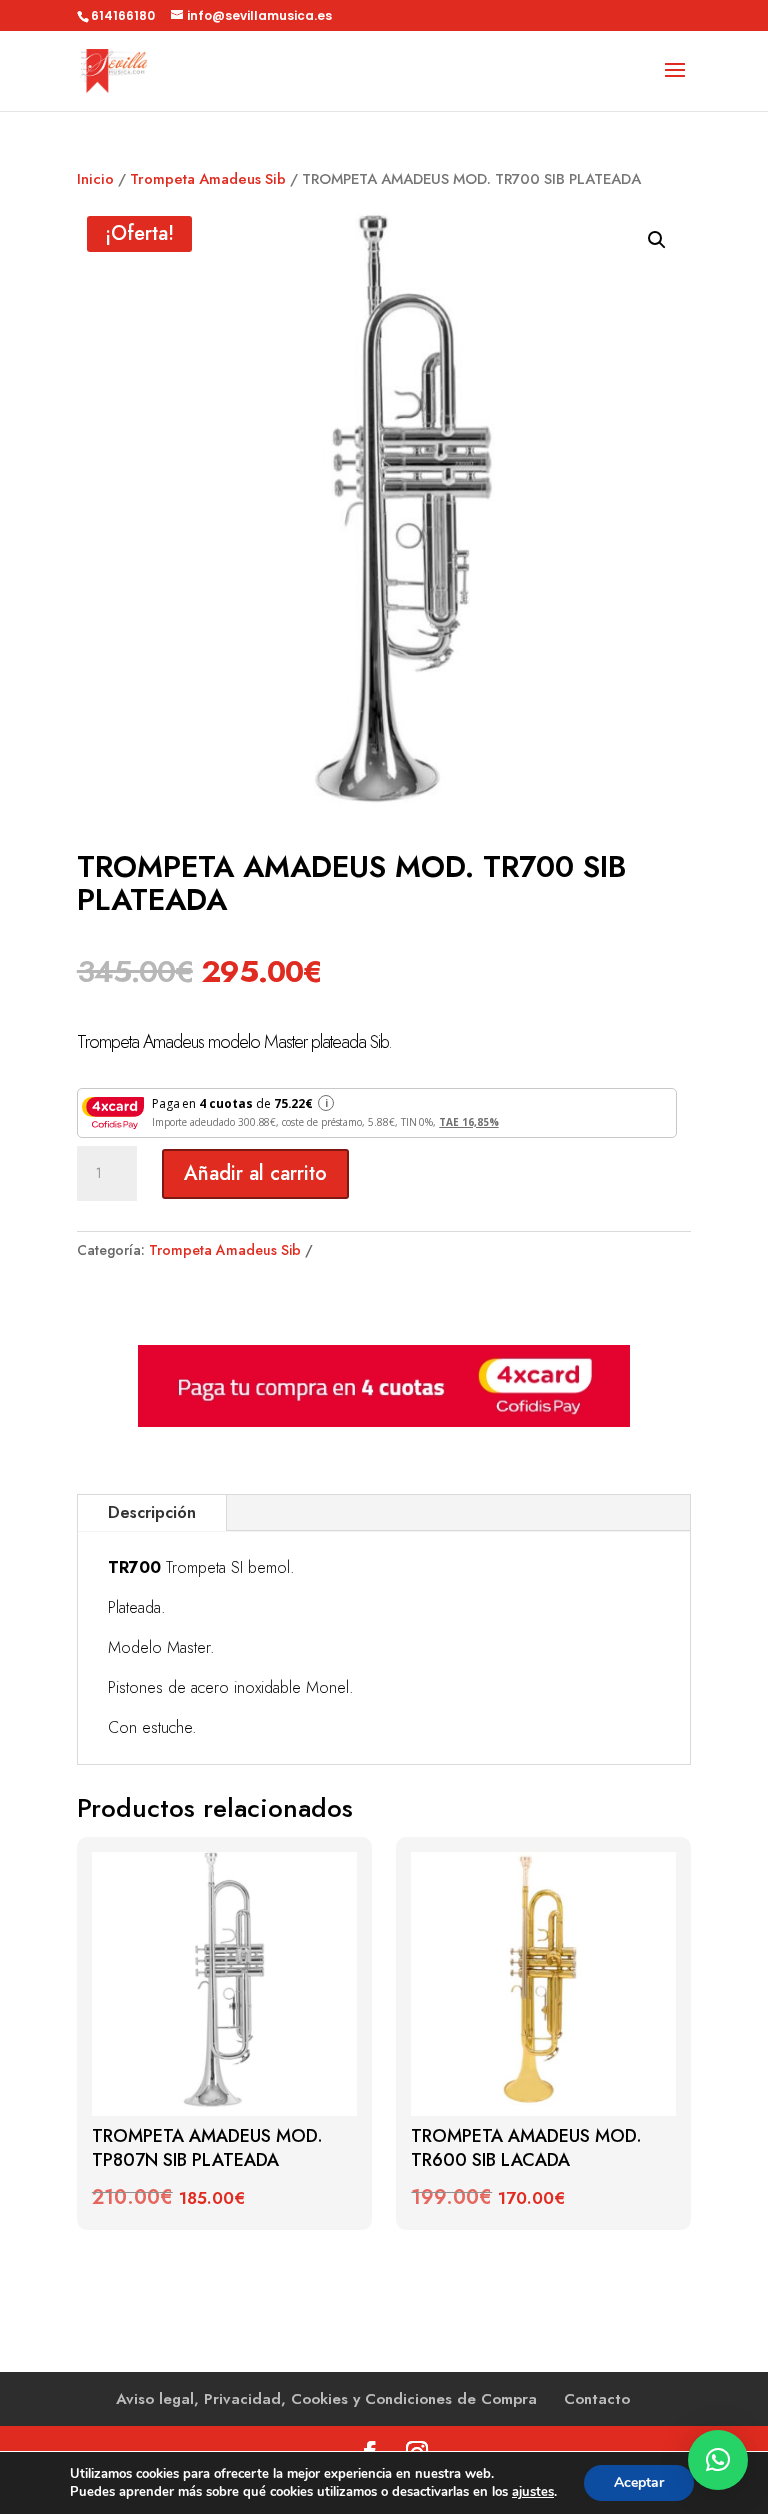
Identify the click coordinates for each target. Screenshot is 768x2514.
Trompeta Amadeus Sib (208, 179)
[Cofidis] (384, 1422)
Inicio (95, 179)
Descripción (152, 1512)
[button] (657, 240)
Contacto (597, 2399)
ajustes (533, 2492)
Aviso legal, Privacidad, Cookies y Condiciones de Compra (326, 2399)
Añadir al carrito (255, 1173)
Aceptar (639, 2482)
